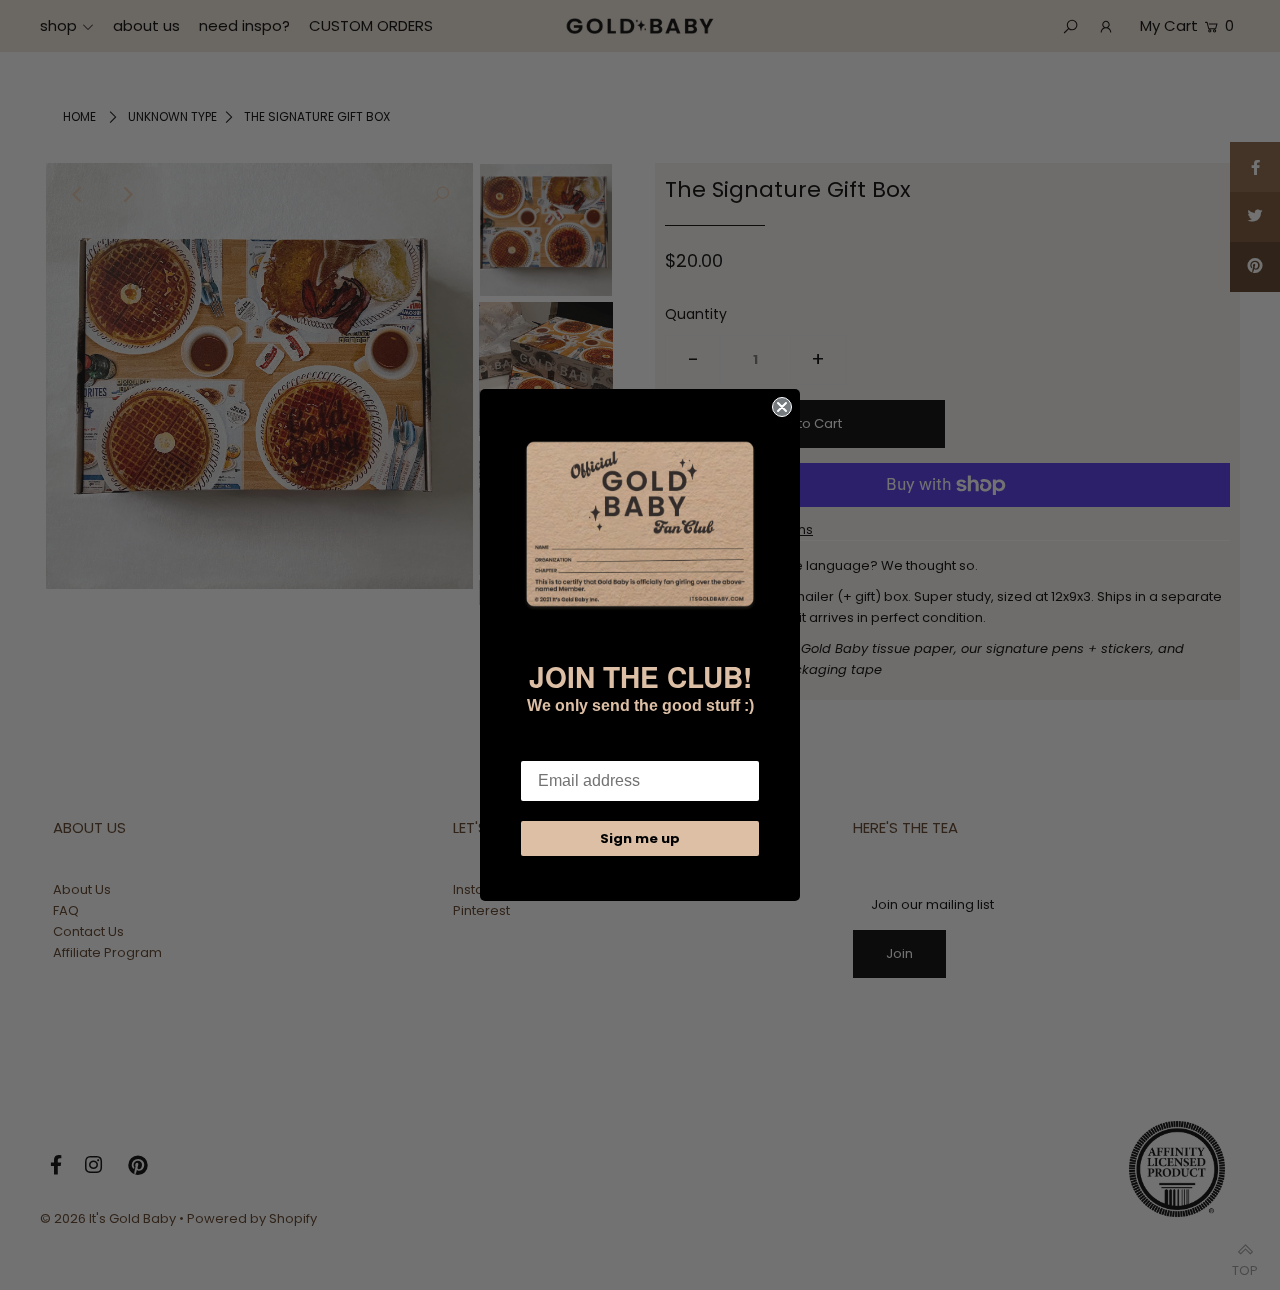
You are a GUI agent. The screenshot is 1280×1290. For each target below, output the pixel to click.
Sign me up (640, 838)
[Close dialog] (782, 407)
